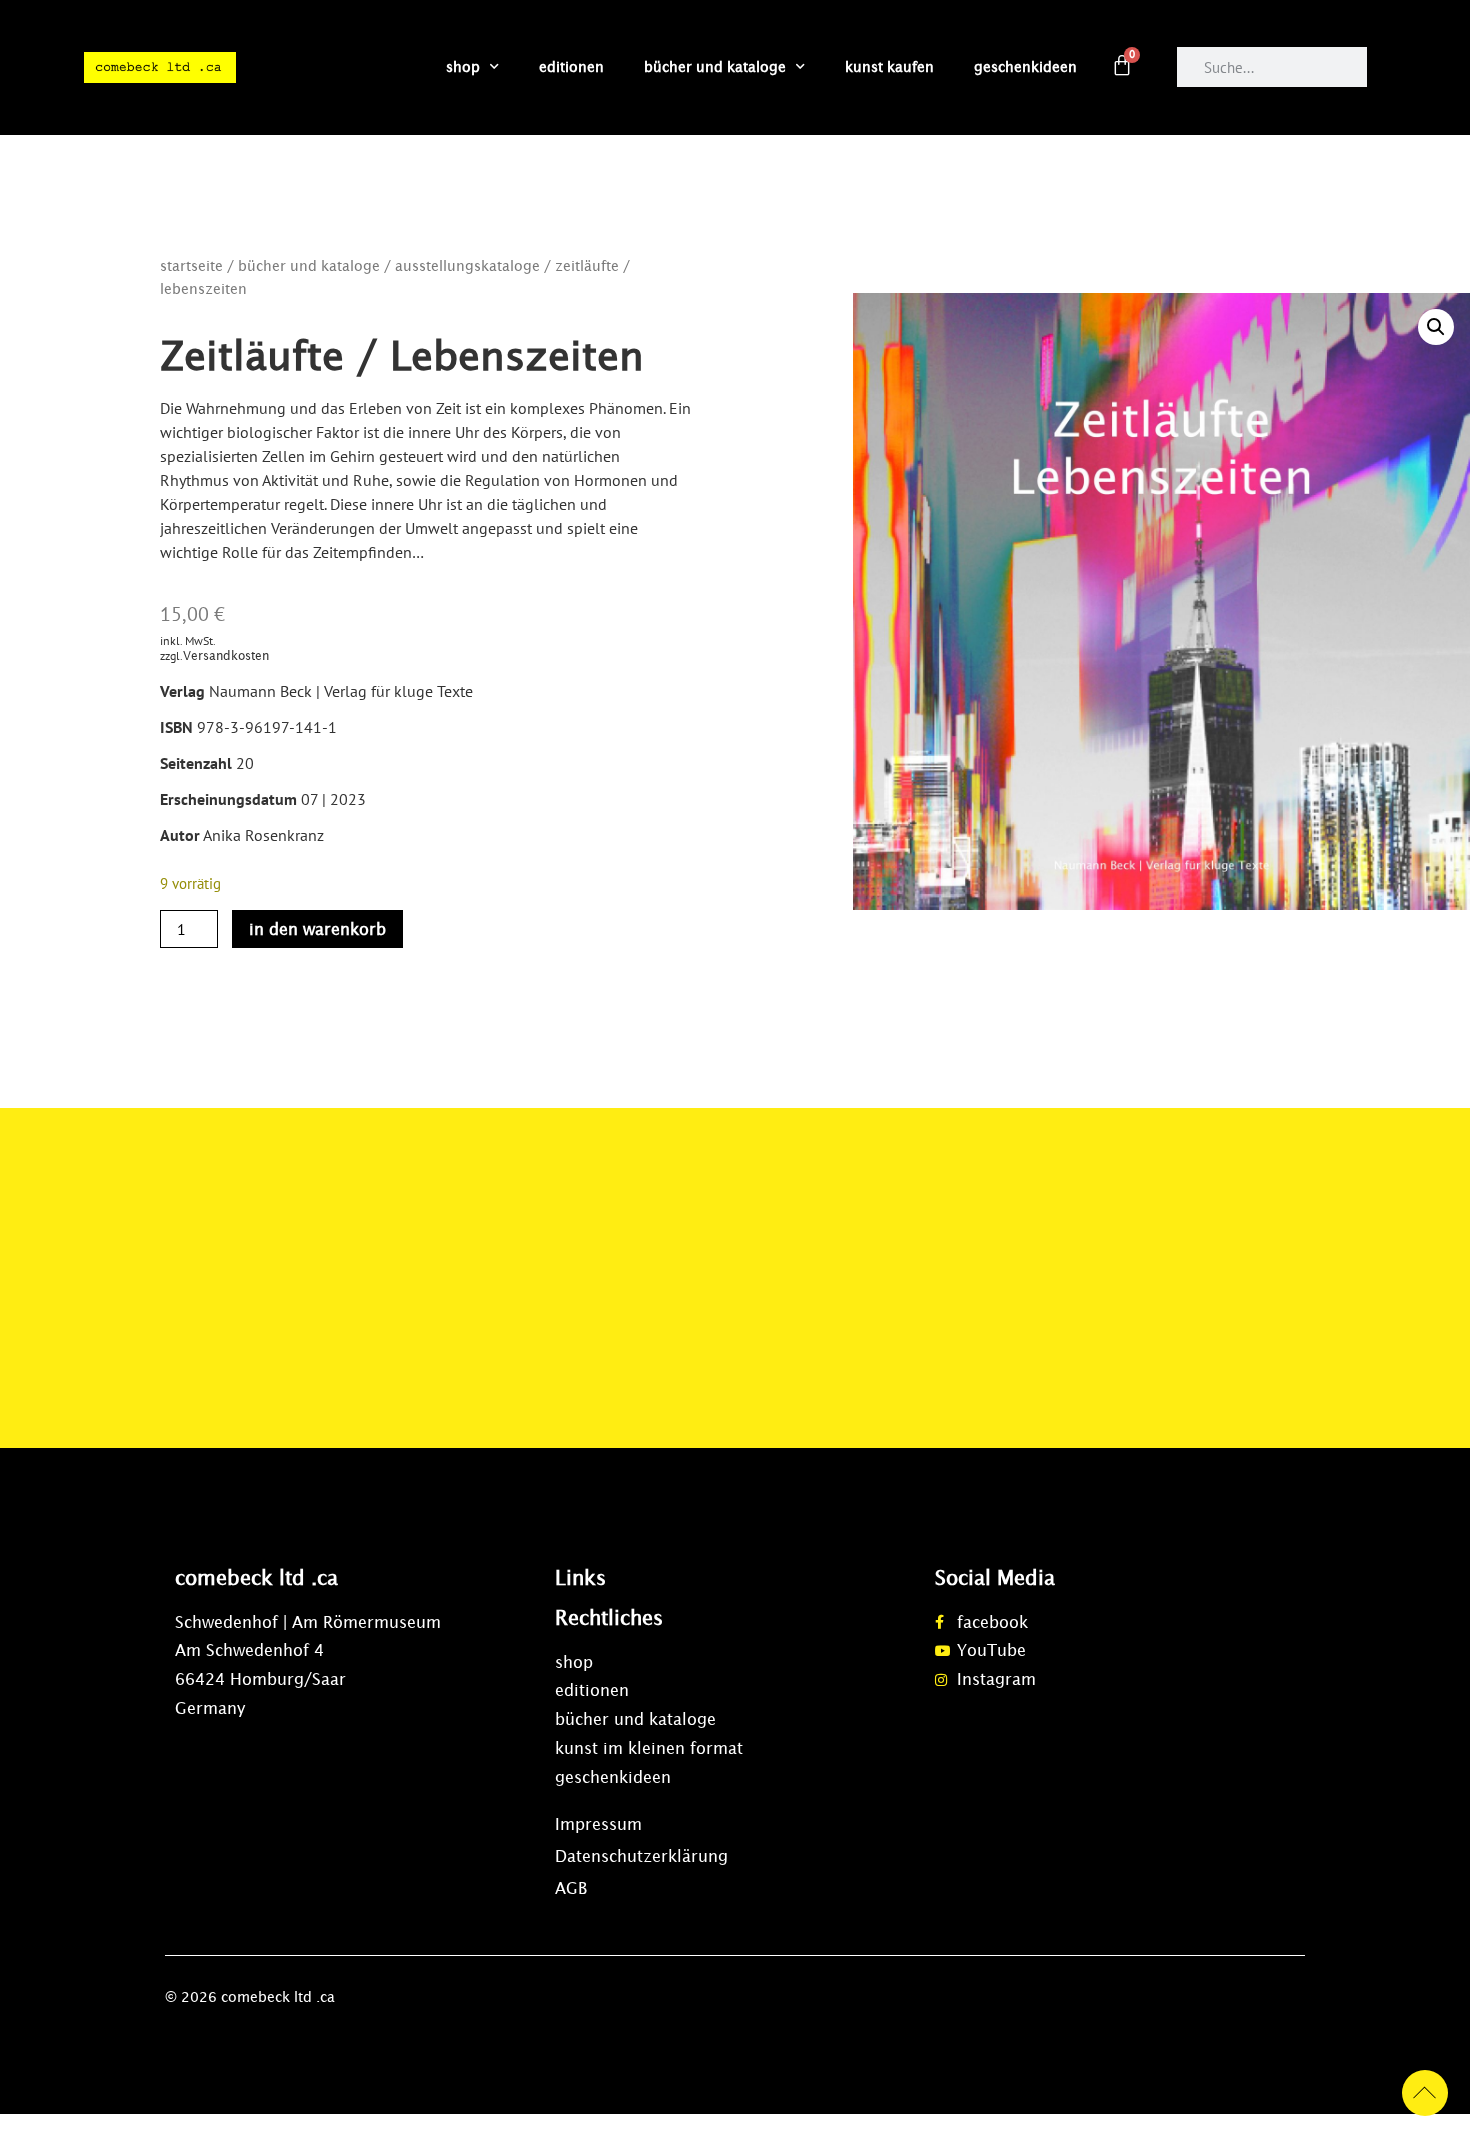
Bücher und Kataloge (715, 67)
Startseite (191, 266)
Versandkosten (226, 655)
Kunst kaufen (889, 67)
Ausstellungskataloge (467, 266)
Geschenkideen (1025, 67)
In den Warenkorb (317, 929)
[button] (1436, 327)
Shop (463, 67)
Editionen (571, 67)
